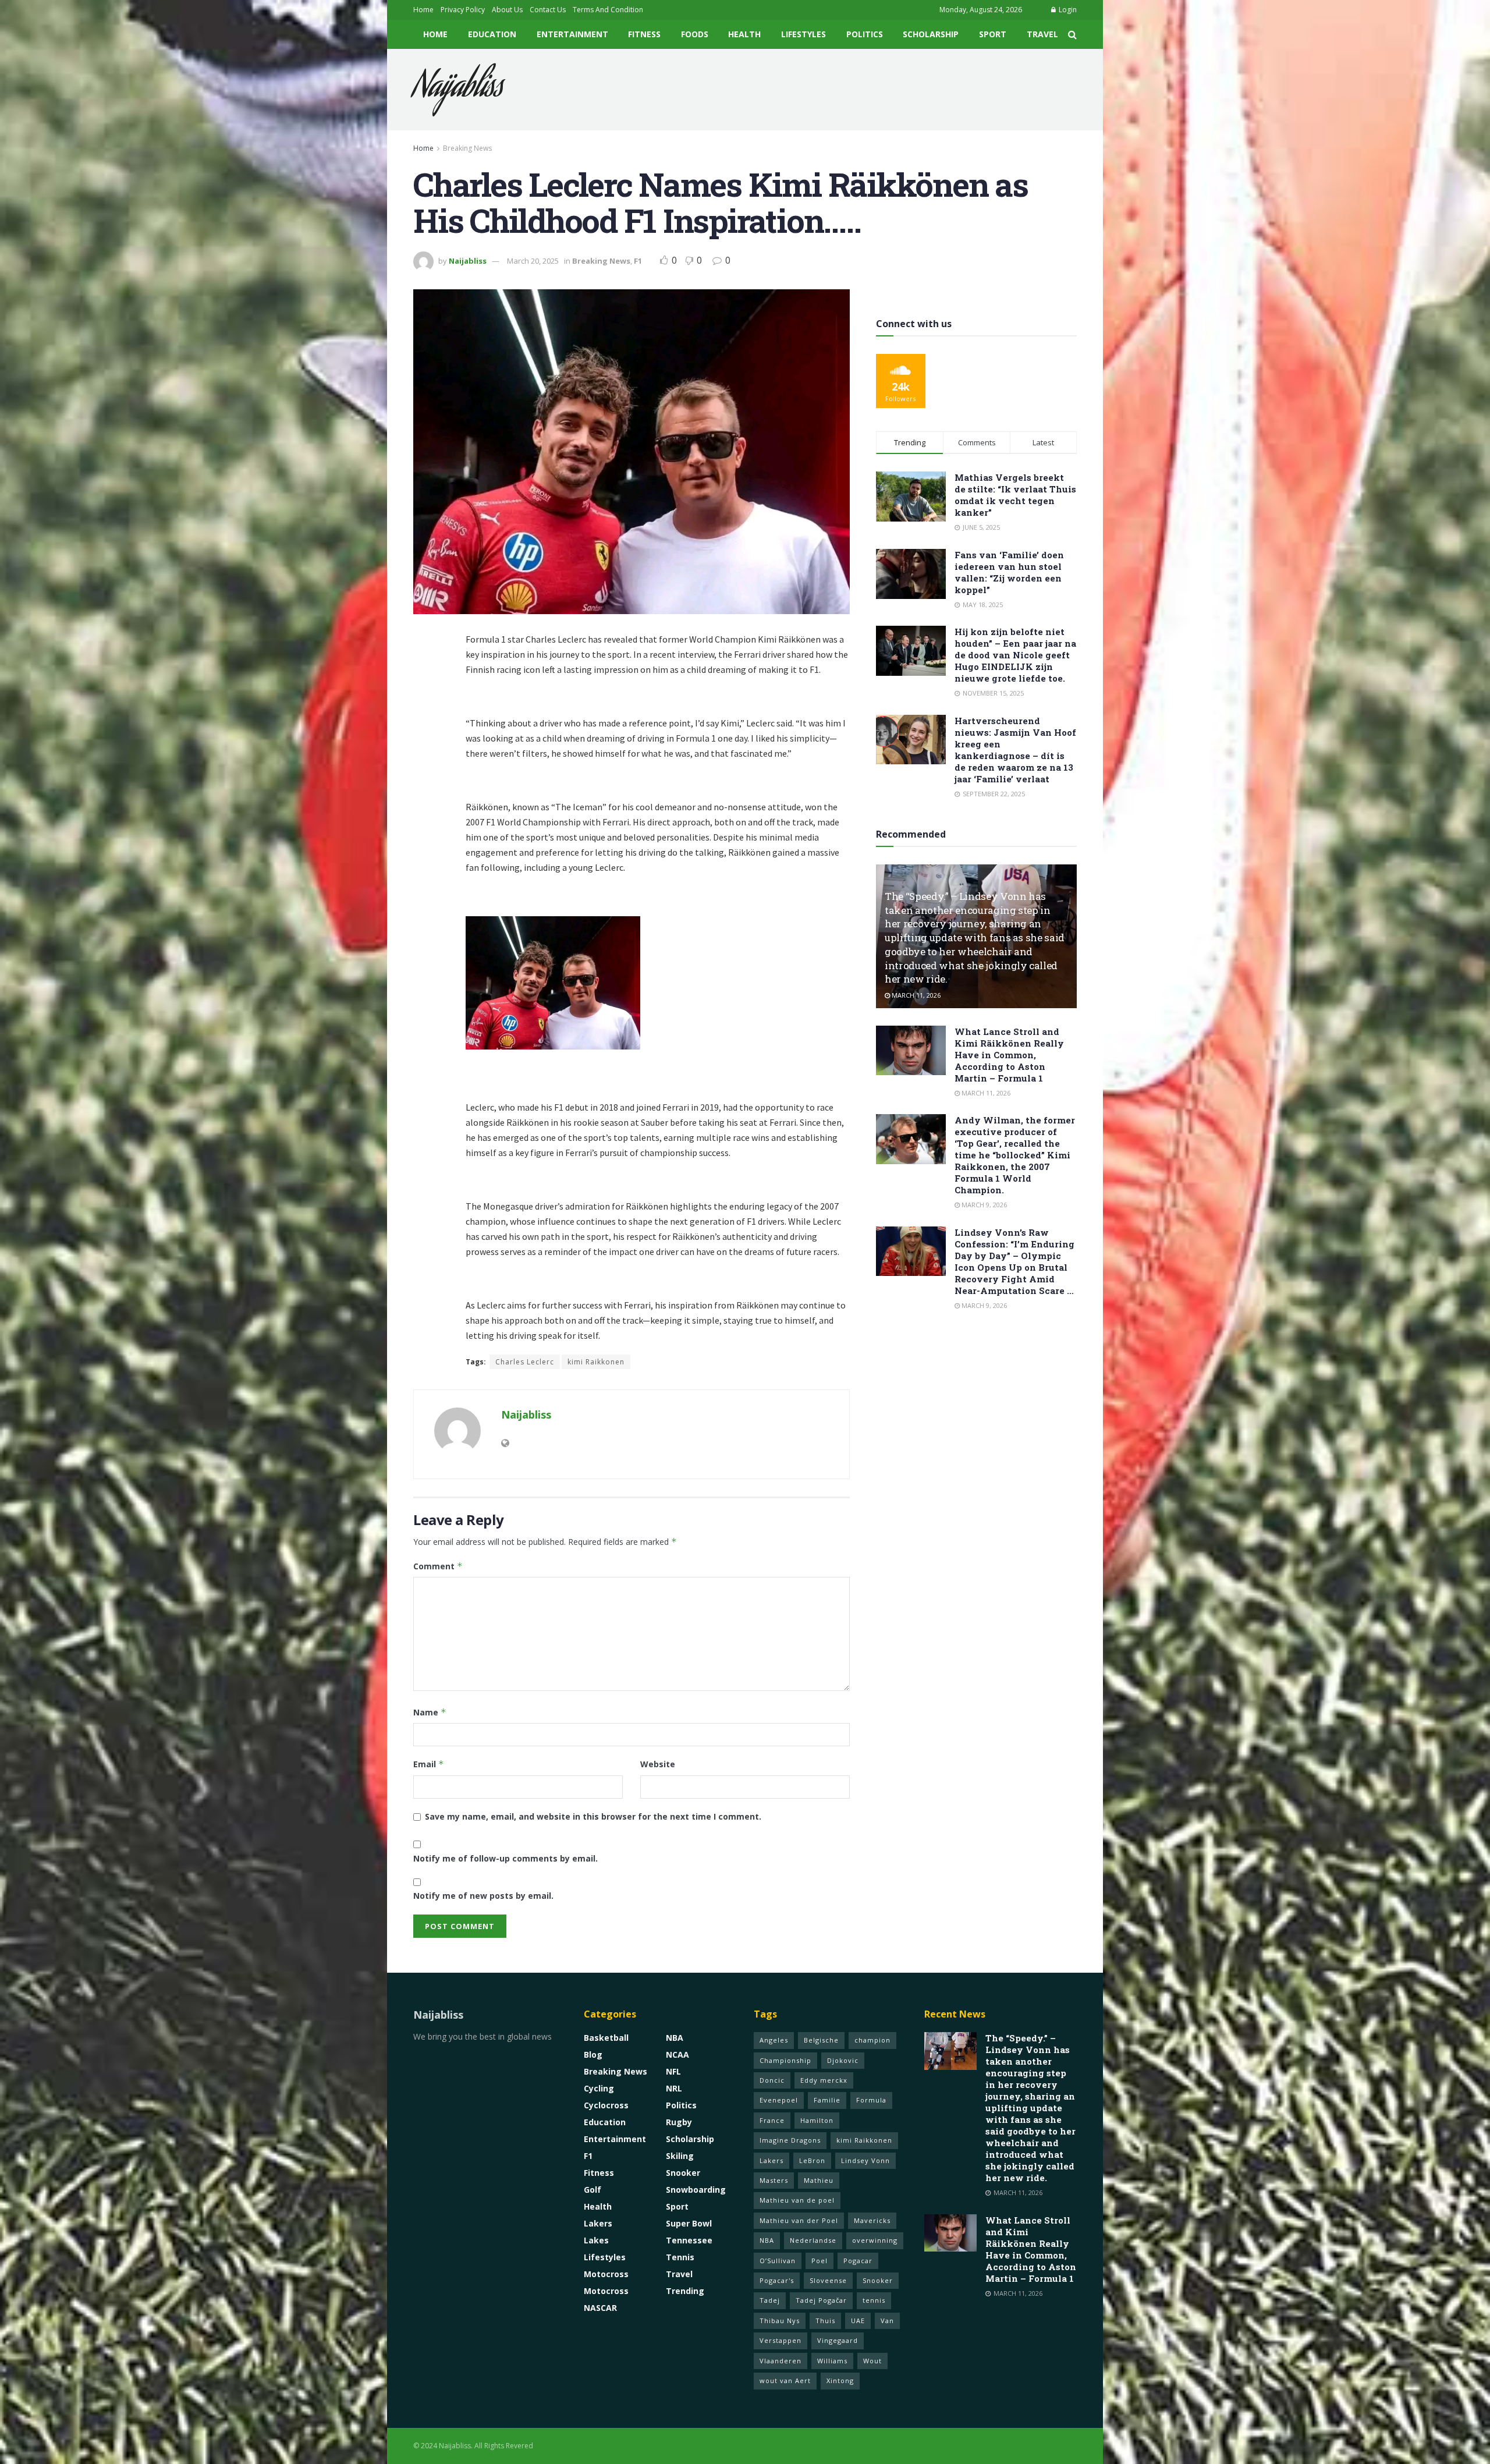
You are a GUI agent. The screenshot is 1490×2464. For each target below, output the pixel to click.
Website (658, 1764)
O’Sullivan (778, 2261)
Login (1067, 10)
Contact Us (548, 10)
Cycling (599, 2088)
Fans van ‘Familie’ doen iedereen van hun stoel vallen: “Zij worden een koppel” (1009, 572)
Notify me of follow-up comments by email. (505, 1858)
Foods (695, 34)
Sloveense (828, 2280)
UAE (858, 2321)
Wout (872, 2361)
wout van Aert (785, 2380)
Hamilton (817, 2120)
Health (744, 34)
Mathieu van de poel (797, 2200)
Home (423, 10)
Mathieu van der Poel (799, 2220)
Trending (685, 2291)
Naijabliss (458, 90)
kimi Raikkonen (596, 1362)
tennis (874, 2300)
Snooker (683, 2173)
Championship (785, 2060)
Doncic (772, 2080)
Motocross (606, 2274)
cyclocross (606, 2105)
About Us (507, 10)
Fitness (644, 34)
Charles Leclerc (525, 1362)
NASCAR (600, 2308)
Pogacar (858, 2261)
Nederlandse (813, 2240)
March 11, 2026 (915, 995)
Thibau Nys (780, 2321)
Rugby (679, 2122)
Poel (819, 2261)
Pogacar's (777, 2280)
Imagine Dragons (790, 2140)
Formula (871, 2100)
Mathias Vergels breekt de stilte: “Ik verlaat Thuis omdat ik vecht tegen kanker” (1015, 495)
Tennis (680, 2257)
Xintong (840, 2380)
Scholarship (931, 34)
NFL (673, 2071)
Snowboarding (696, 2190)
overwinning (875, 2240)
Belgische (821, 2040)
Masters (774, 2180)
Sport (993, 34)
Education (492, 34)
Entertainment (572, 34)
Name (430, 1712)
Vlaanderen (781, 2361)
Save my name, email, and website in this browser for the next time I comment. (593, 1816)
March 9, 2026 (983, 1205)
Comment (438, 1566)
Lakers (598, 2223)
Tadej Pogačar (821, 2300)
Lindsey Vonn (865, 2160)
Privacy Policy (463, 10)
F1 (638, 261)
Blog (593, 2054)
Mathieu (819, 2180)
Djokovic (843, 2060)
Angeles (774, 2040)
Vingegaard (838, 2340)
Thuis (825, 2321)
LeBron (812, 2160)
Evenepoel (779, 2100)
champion (872, 2040)
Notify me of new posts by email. (483, 1896)
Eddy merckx (824, 2080)
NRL (674, 2088)
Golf (593, 2190)
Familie (827, 2100)
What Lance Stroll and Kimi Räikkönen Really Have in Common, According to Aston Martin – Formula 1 (1009, 1055)
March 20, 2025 (533, 261)
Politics (865, 34)
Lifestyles (803, 34)
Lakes (596, 2240)
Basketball (606, 2038)
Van (887, 2321)
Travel (1042, 34)
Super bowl (689, 2223)
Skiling (680, 2156)
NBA (675, 2038)
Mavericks (872, 2220)
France (772, 2120)
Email (429, 1764)
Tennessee (689, 2240)
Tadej (770, 2300)
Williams (832, 2361)
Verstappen (781, 2340)
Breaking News (467, 148)
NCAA (677, 2054)
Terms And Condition (608, 10)
